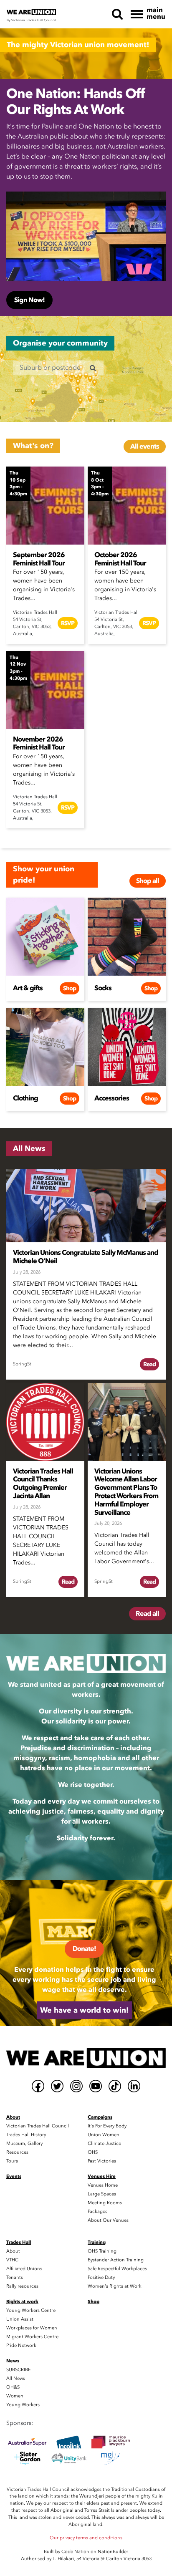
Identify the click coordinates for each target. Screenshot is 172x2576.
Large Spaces (102, 2194)
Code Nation (75, 2552)
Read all (147, 1614)
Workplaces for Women (32, 2328)
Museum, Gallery (24, 2143)
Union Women (104, 2135)
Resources (17, 2152)
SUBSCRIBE (19, 2370)
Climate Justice (104, 2143)
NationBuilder (113, 2552)
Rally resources (22, 2286)
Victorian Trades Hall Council (38, 2126)
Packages (97, 2211)
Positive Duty (101, 2277)
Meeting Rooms (105, 2203)
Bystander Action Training (116, 2260)
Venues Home (103, 2185)
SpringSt (22, 1364)
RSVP (68, 623)
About (13, 2251)
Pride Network (21, 2345)
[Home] (86, 2058)
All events (145, 447)
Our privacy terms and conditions (86, 2538)
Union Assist (20, 2319)
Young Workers (23, 2405)
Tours (12, 2161)
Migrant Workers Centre (32, 2337)
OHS (93, 2152)
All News (16, 2378)
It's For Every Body (107, 2126)
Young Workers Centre (31, 2310)
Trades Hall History (26, 2135)
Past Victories (102, 2161)
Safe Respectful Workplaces (117, 2269)
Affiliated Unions (24, 2269)
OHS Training (102, 2251)
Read (149, 1364)
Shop (70, 988)
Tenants (15, 2277)
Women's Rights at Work (115, 2286)
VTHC (12, 2260)
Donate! (84, 1949)
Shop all (148, 881)
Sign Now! (29, 300)
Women (15, 2396)
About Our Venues (108, 2220)
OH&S (13, 2387)
